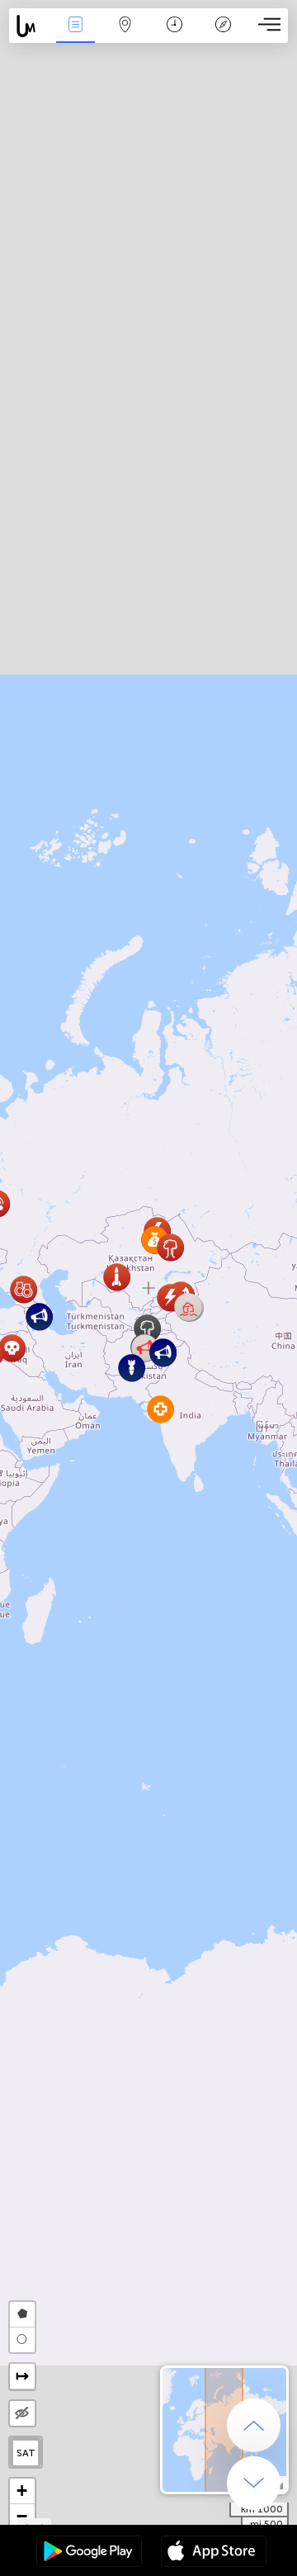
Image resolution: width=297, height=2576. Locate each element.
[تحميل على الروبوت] (89, 2553)
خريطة (125, 36)
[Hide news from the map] (22, 2413)
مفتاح (223, 36)
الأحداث (75, 36)
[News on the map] (30, 26)
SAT (26, 2453)
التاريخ (174, 36)
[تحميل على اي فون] (214, 2553)
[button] (189, 1307)
